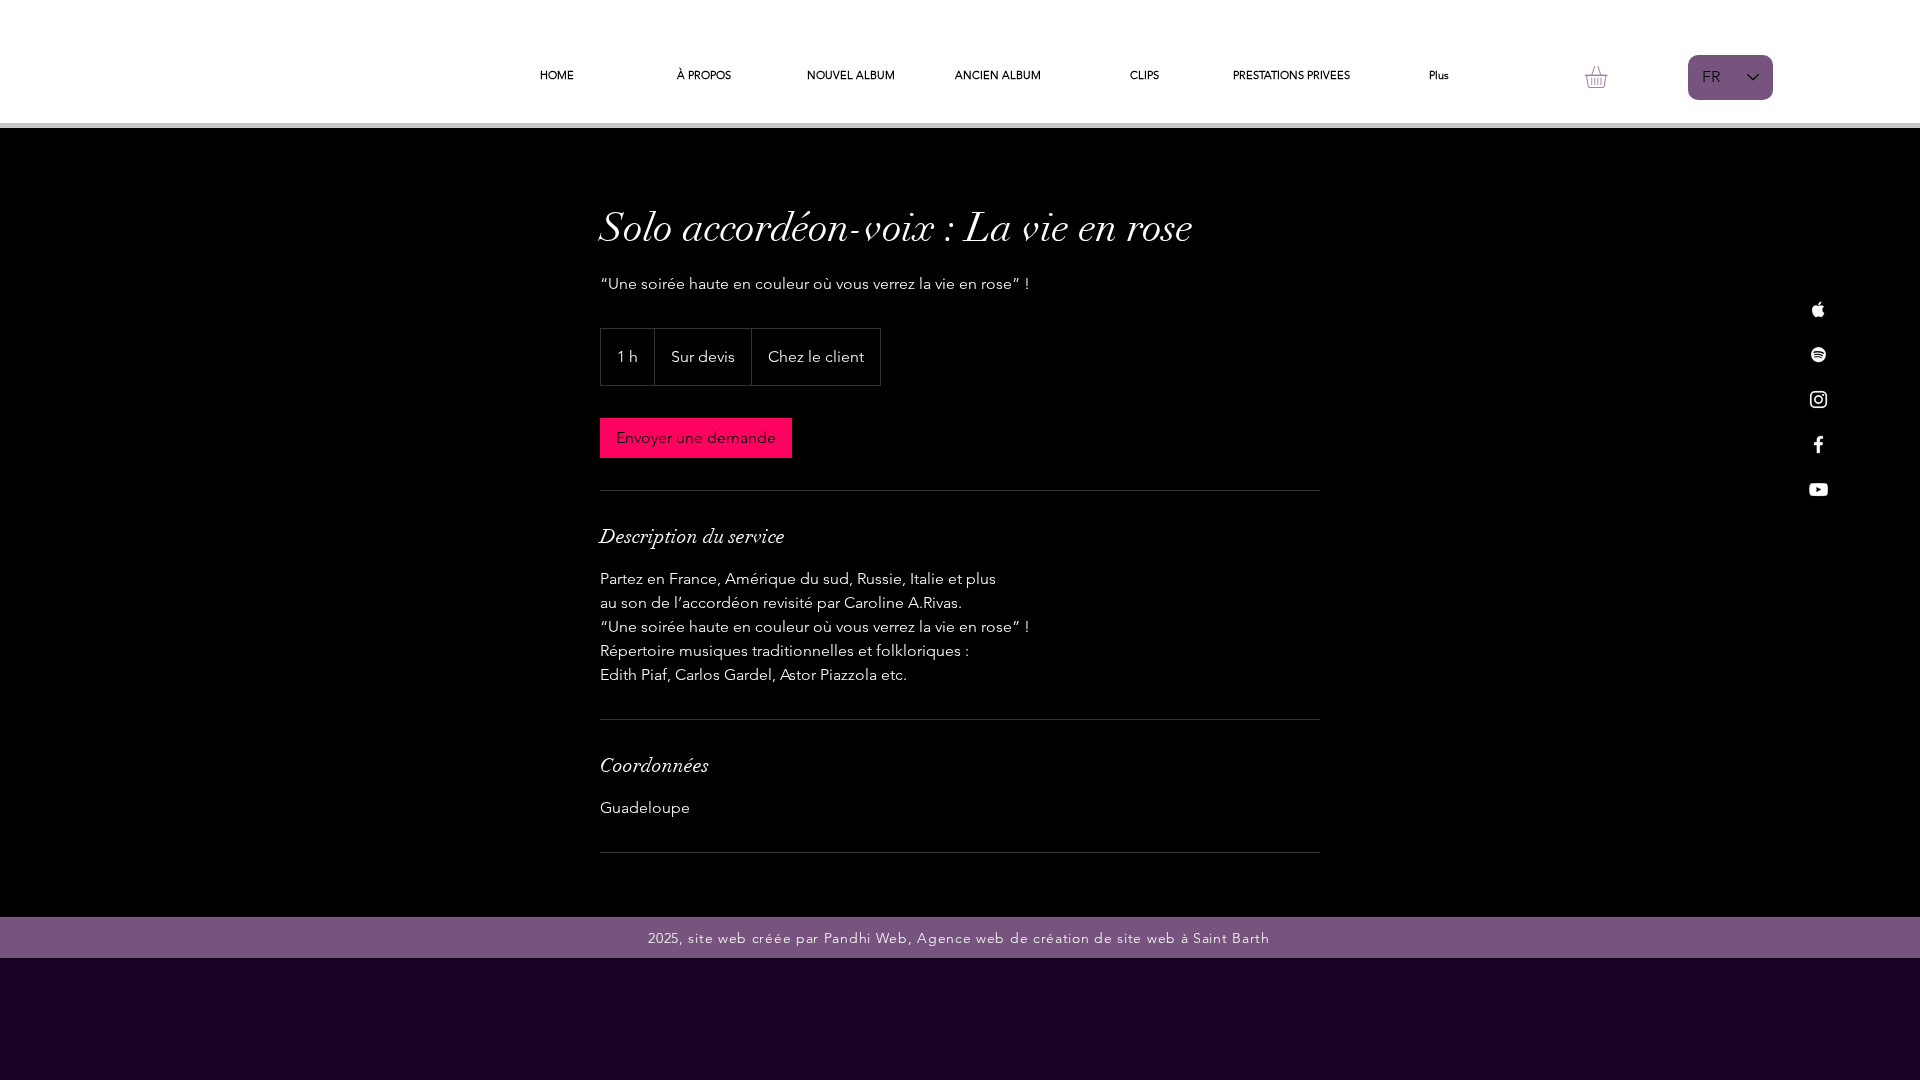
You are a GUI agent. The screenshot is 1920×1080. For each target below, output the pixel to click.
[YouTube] (1818, 489)
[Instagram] (1818, 399)
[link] (696, 438)
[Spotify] (1818, 354)
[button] (1609, 77)
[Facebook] (1818, 444)
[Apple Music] (1818, 309)
